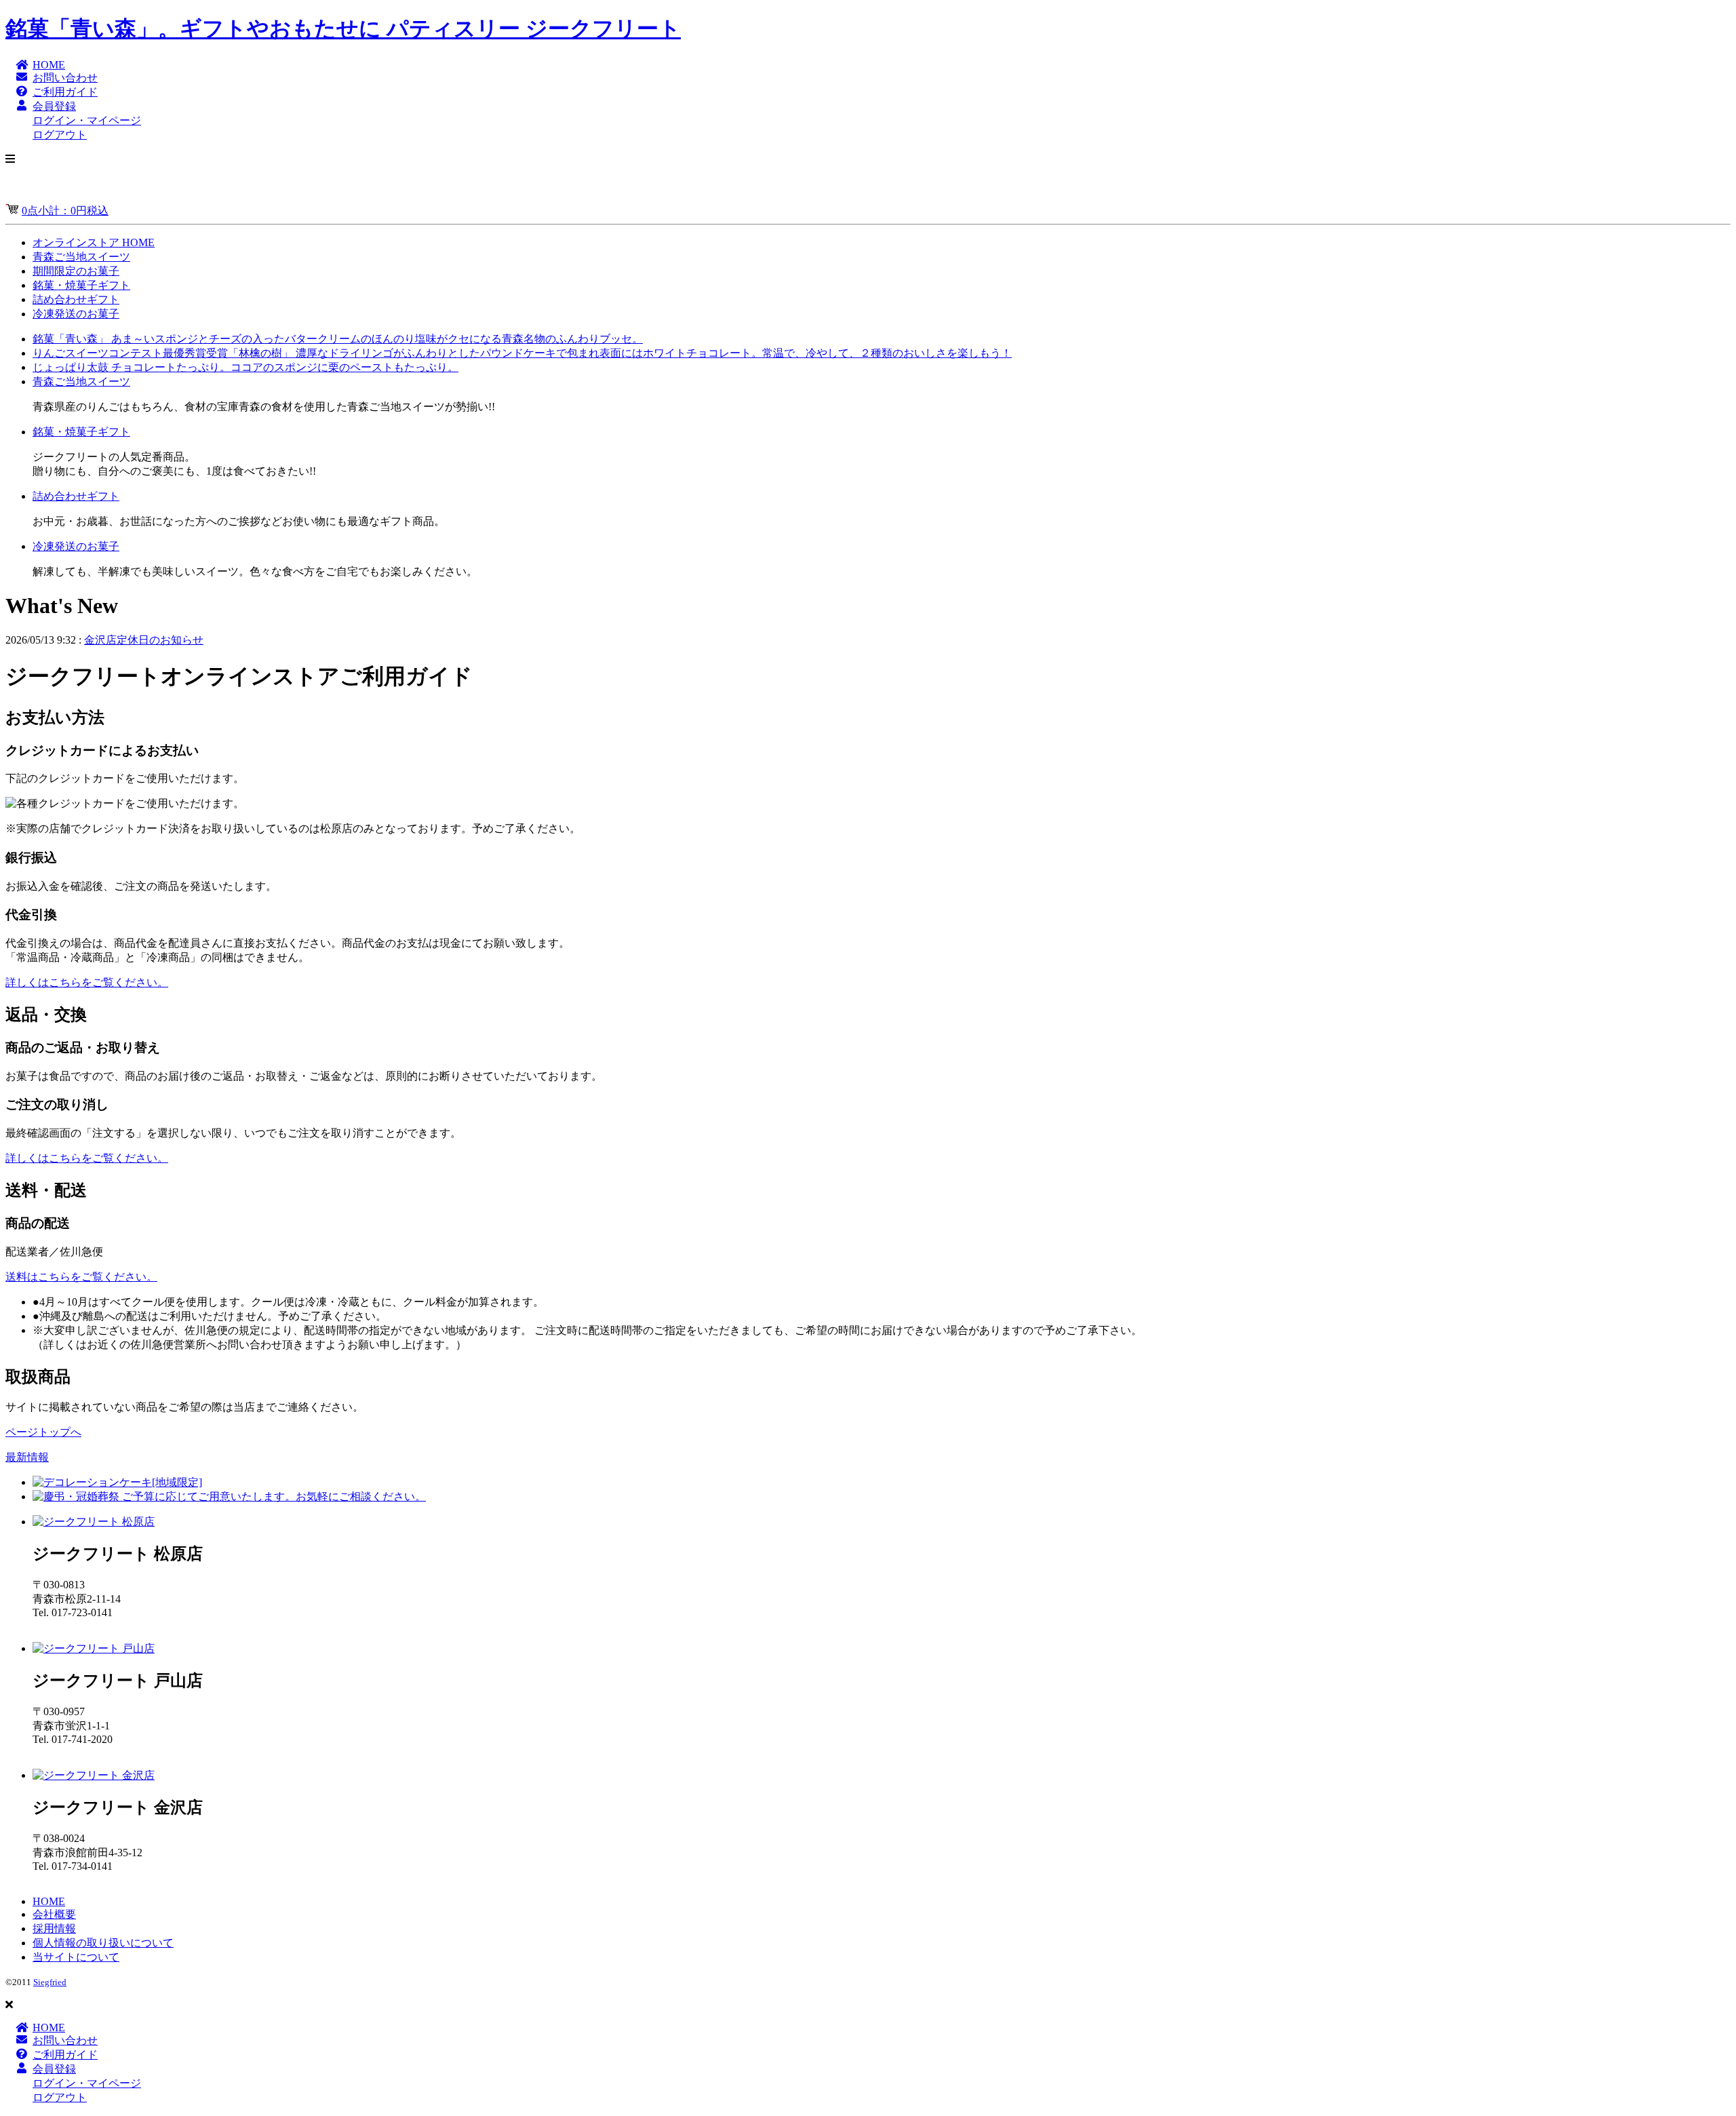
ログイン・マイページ (87, 120)
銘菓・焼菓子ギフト (81, 285)
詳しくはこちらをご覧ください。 (87, 982)
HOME (49, 65)
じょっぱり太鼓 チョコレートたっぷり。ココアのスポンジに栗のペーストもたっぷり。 (245, 367)
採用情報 (54, 1928)
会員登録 (54, 106)
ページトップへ (43, 1432)
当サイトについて (76, 1957)
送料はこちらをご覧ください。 (81, 1277)
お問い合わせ (65, 78)
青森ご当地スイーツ (81, 257)
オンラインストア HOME (94, 242)
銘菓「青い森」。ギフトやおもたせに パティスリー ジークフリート (343, 28)
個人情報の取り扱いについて (103, 1943)
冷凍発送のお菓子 (76, 314)
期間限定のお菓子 (76, 271)
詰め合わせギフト (76, 299)
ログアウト (60, 135)
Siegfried (50, 1982)
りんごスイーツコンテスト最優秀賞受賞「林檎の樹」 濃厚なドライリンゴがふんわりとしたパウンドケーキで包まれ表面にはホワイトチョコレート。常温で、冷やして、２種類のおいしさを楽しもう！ (522, 353)
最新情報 (27, 1457)
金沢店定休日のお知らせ (144, 640)
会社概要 (54, 1914)
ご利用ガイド (65, 92)
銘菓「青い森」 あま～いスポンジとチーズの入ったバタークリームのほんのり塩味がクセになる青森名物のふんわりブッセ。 (338, 339)
